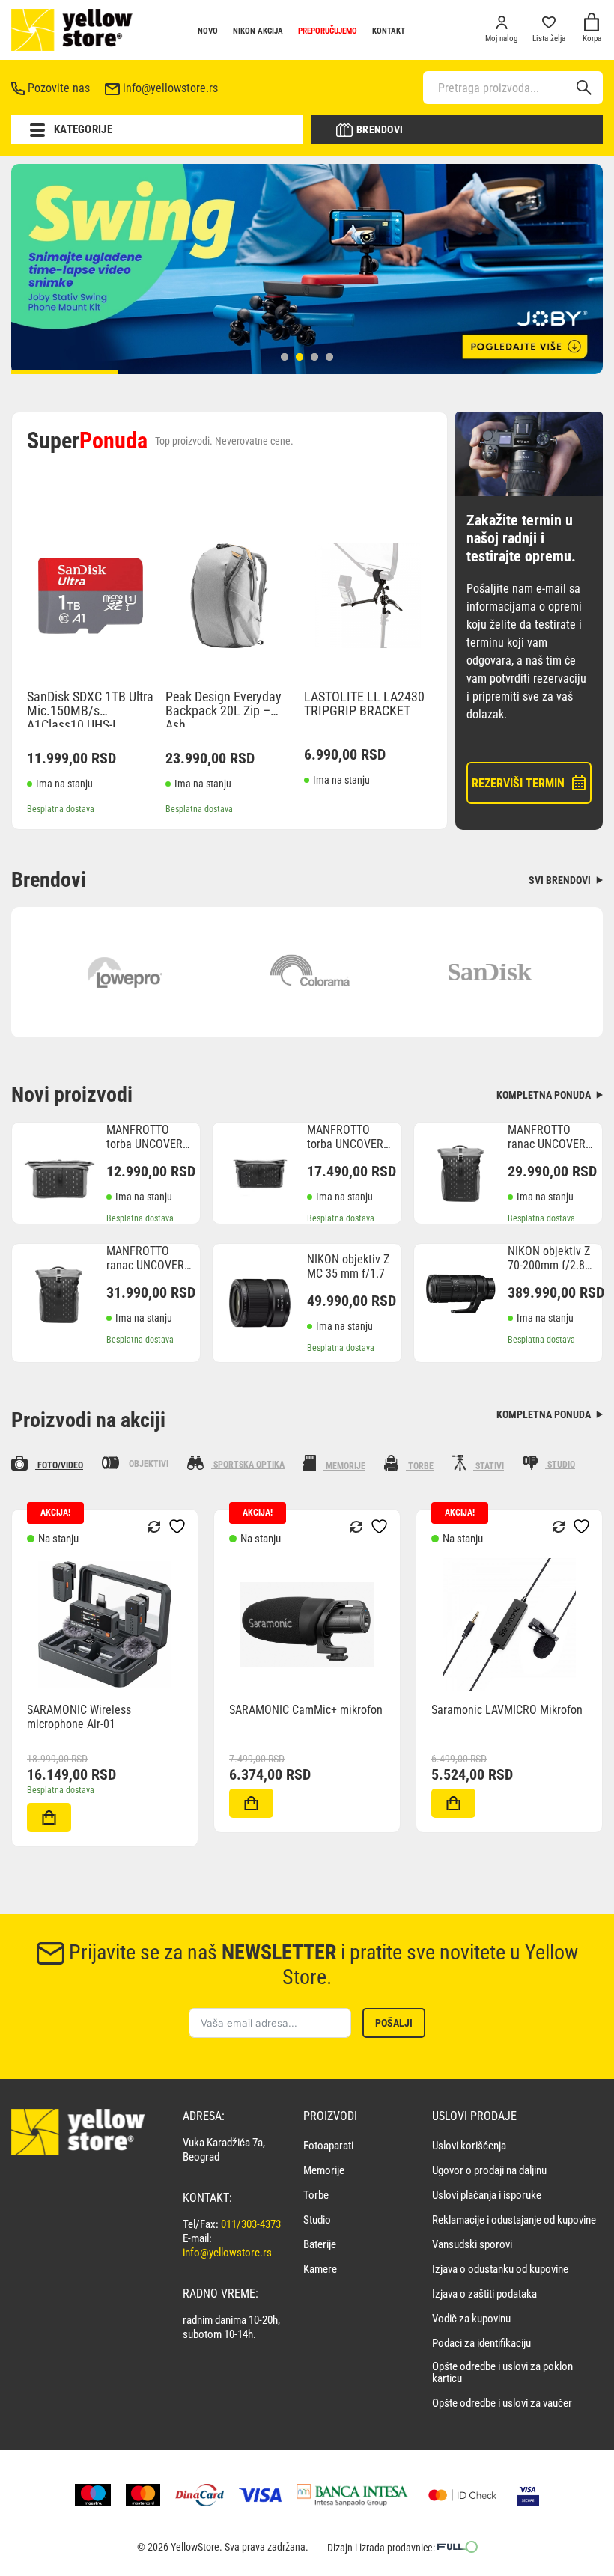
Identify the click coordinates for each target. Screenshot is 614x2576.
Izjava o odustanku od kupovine (500, 2270)
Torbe (316, 2195)
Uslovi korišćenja (469, 2146)
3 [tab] (314, 357)
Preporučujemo (328, 31)
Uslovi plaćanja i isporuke (487, 2195)
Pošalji (394, 2023)
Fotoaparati (328, 2146)
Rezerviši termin (518, 783)
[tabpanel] (307, 269)
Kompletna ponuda (545, 1095)
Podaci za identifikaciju (481, 2344)
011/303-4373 (251, 2224)
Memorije (324, 2171)
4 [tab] (329, 357)
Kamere (320, 2270)
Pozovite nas (59, 88)
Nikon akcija (258, 31)
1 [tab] (285, 357)
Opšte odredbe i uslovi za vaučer (502, 2403)
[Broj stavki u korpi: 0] (592, 24)
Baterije (320, 2245)
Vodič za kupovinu (471, 2319)
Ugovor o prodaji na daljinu (489, 2171)
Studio (317, 2220)
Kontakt (389, 31)
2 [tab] (300, 357)
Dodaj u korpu (49, 1817)
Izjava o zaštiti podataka (484, 2294)
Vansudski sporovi (472, 2245)
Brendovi (380, 129)
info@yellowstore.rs (170, 88)
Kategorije (83, 129)
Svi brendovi (561, 880)
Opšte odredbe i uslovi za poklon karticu (502, 2373)
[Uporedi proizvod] (28, 1824)
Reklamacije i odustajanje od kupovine (514, 2220)
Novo (208, 31)
